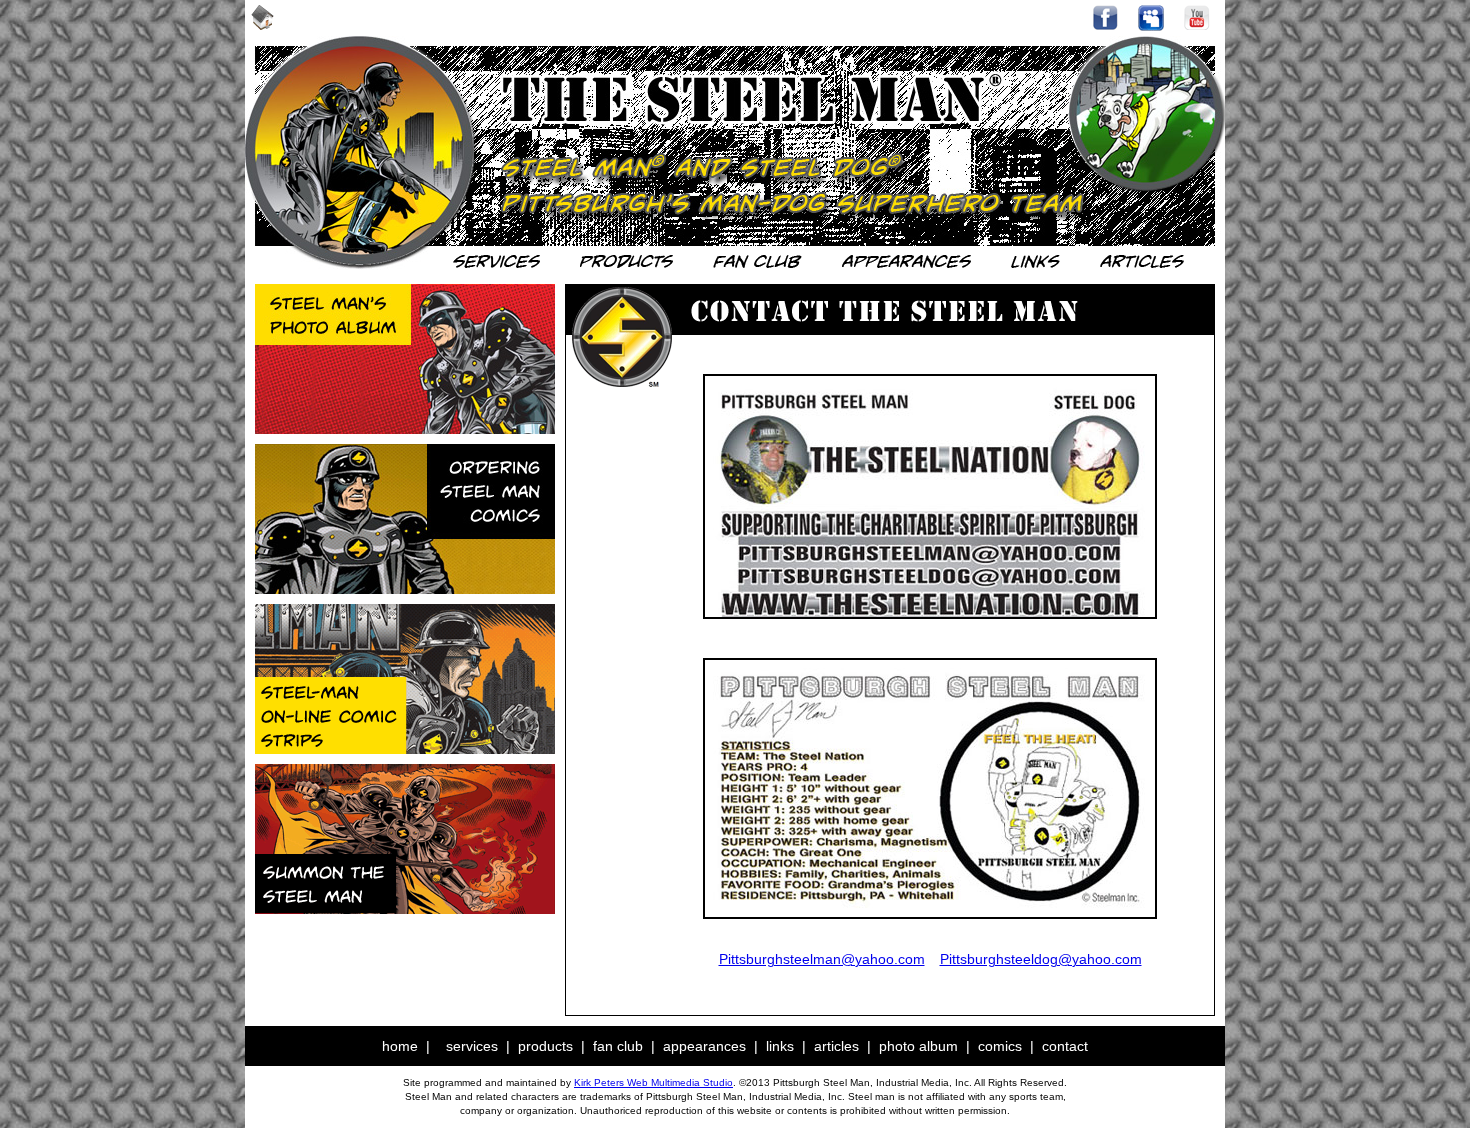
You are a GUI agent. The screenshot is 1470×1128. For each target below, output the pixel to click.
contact (1065, 1046)
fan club (618, 1046)
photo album (918, 1046)
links (780, 1046)
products (545, 1046)
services (472, 1046)
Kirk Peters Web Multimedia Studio (653, 1082)
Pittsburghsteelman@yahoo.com (822, 959)
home (400, 1046)
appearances (704, 1046)
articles (836, 1046)
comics (1000, 1046)
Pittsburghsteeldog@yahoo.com (1041, 959)
